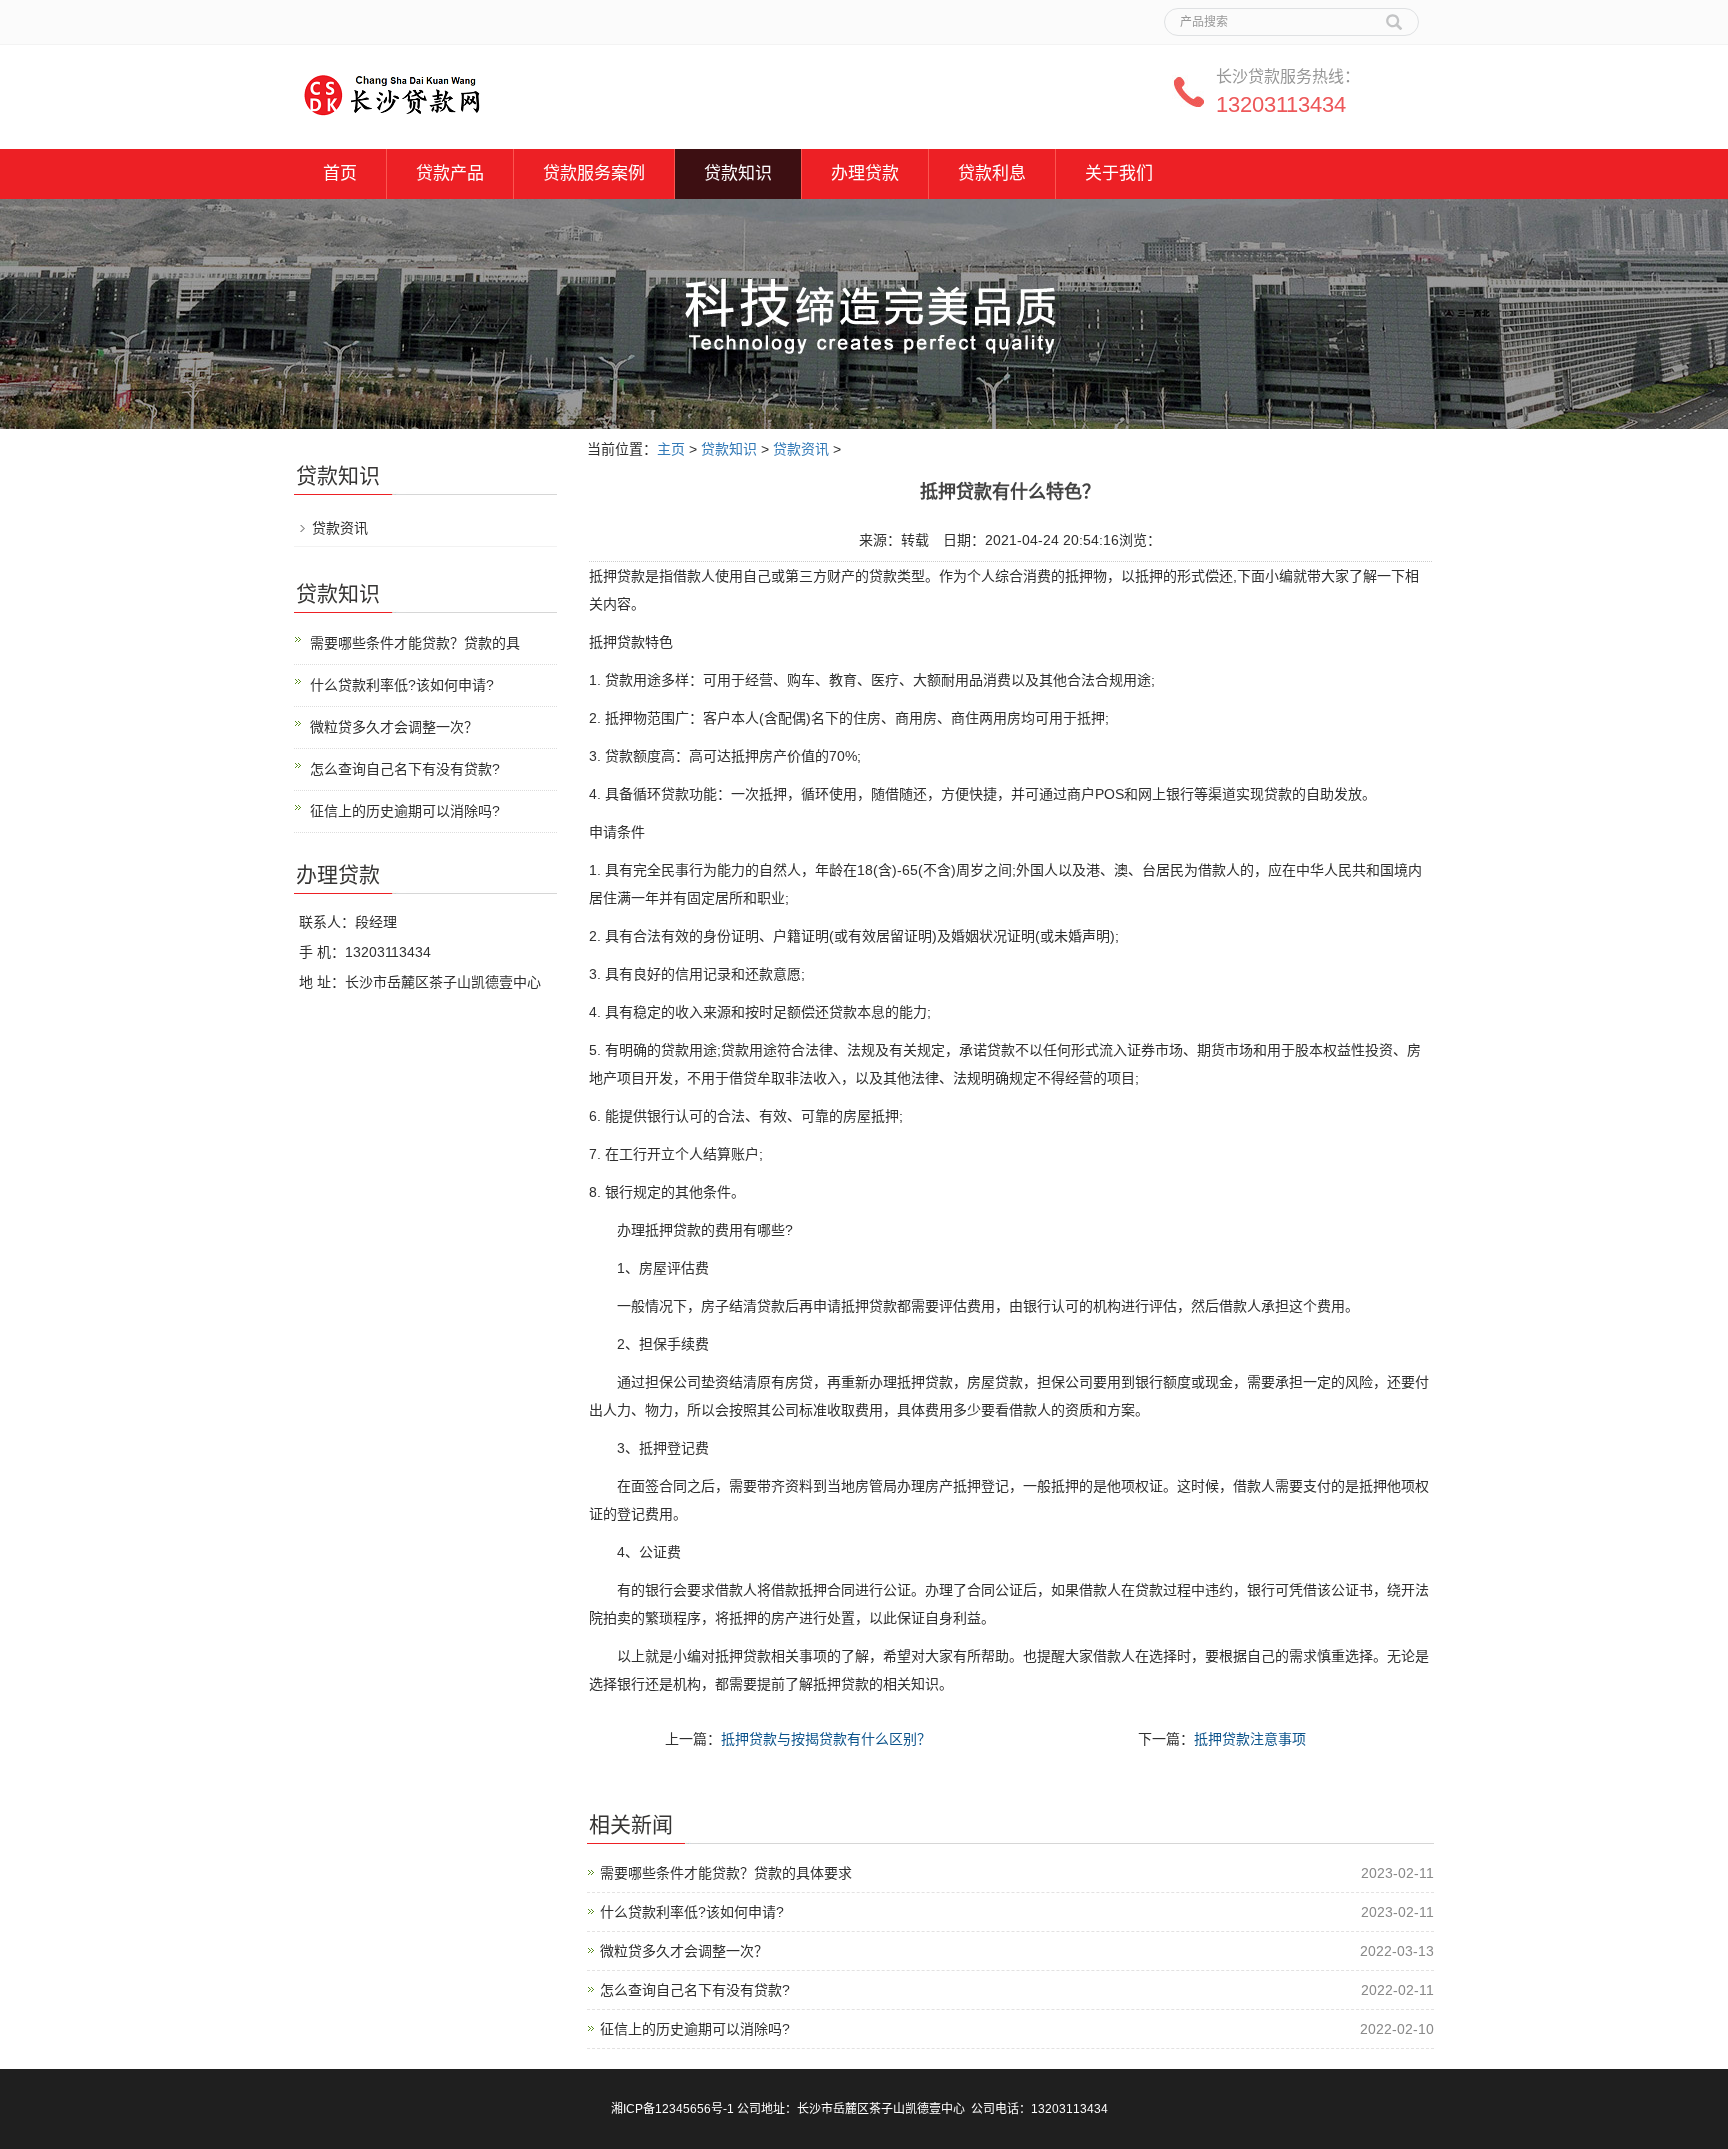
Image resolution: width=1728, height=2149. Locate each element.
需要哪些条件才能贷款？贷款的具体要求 (726, 1873)
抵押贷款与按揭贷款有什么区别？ (826, 1739)
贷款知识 (738, 173)
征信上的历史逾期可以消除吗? (695, 2029)
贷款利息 (992, 173)
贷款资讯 (801, 449)
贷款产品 (450, 173)
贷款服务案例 (594, 173)
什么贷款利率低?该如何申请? (692, 1912)
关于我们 (1119, 173)
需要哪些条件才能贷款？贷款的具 (415, 643)
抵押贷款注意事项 (1250, 1739)
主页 (671, 449)
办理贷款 (865, 173)
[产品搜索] (1394, 15)
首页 (340, 173)
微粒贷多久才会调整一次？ (684, 1951)
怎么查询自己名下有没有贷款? (695, 1990)
